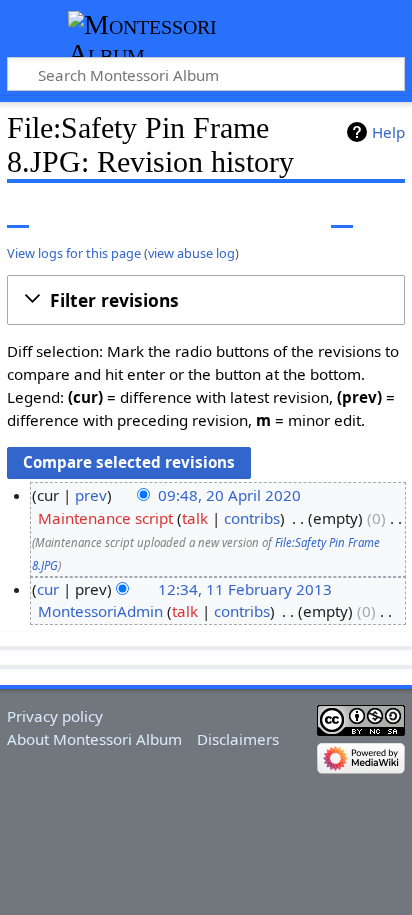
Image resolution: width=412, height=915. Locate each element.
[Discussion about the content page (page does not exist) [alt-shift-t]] (63, 213)
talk (195, 518)
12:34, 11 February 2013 (245, 589)
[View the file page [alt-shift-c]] (18, 213)
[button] (206, 300)
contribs (252, 518)
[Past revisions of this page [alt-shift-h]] (342, 213)
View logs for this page (74, 253)
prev (91, 495)
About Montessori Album (94, 739)
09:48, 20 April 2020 (229, 495)
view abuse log (191, 253)
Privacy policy (55, 716)
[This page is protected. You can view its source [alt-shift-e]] (305, 213)
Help (388, 132)
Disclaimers (238, 739)
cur (48, 589)
